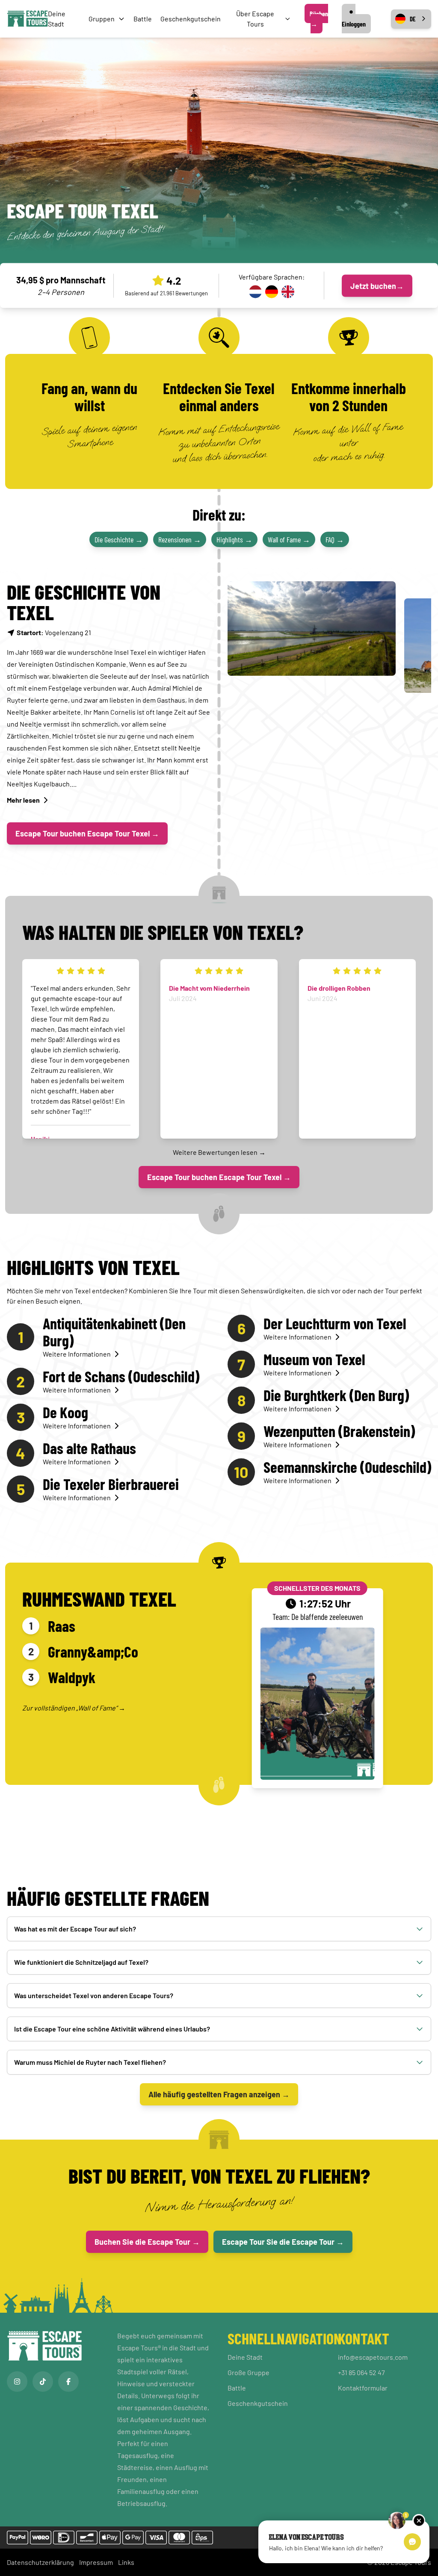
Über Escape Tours (255, 19)
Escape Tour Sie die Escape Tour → (283, 2242)
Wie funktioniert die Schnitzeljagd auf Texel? (81, 1962)
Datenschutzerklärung (40, 2562)
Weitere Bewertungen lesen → (219, 1152)
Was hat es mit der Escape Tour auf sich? (75, 1929)
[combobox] (411, 19)
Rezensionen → (180, 539)
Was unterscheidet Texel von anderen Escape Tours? (94, 1995)
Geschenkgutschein (191, 19)
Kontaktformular (363, 2388)
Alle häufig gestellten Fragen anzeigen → (219, 2094)
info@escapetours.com (373, 2357)
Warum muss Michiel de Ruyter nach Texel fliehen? (90, 2062)
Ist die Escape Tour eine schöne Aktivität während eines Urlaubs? (112, 2029)
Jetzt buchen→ (377, 286)
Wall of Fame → (289, 539)
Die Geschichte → (119, 539)
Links (126, 2562)
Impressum (96, 2562)
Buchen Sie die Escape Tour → (147, 2242)
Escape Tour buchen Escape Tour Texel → (87, 833)
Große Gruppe (249, 2372)
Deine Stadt (245, 2357)
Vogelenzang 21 (54, 632)
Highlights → (234, 539)
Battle (143, 19)
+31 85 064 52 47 (361, 2372)
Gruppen (102, 19)
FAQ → (335, 539)
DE (413, 19)
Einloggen (354, 24)
